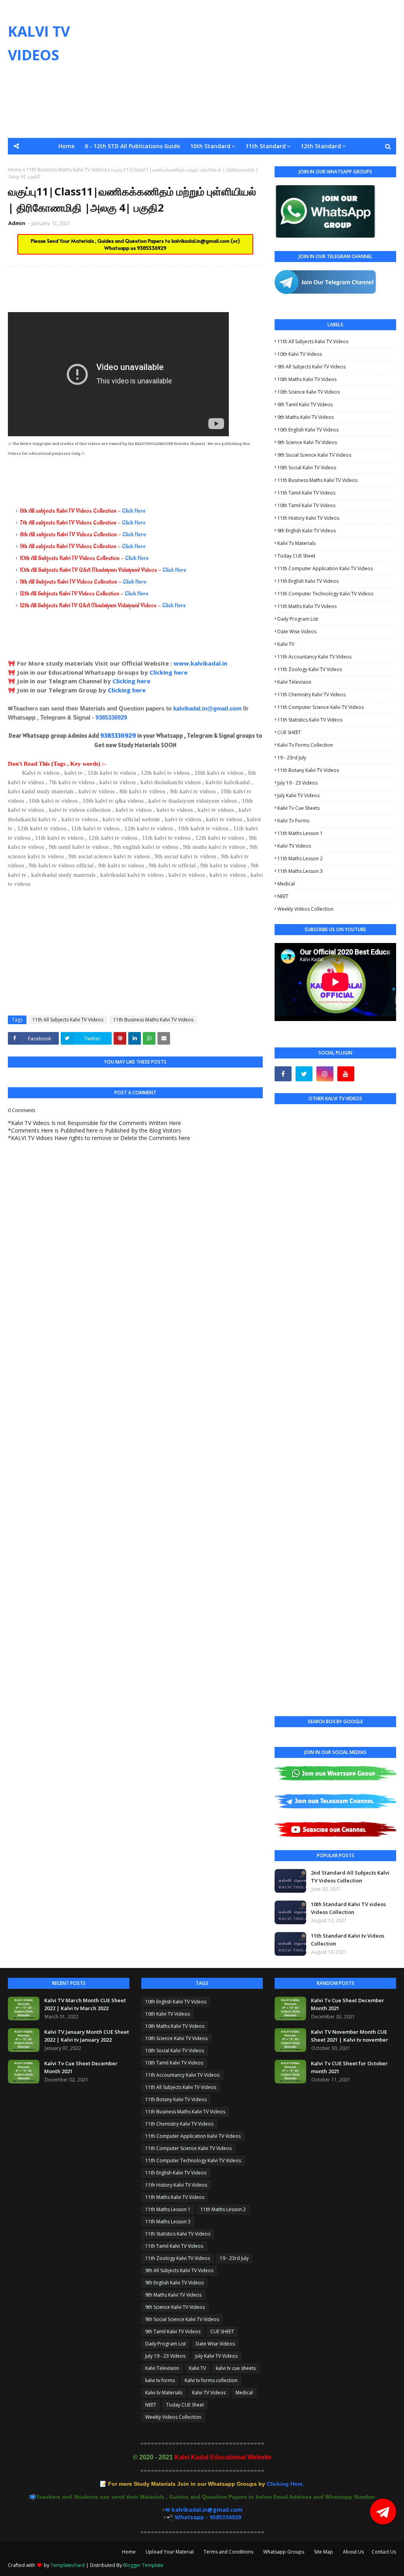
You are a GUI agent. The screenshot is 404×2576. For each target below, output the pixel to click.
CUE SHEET (289, 732)
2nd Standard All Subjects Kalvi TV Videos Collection (350, 1877)
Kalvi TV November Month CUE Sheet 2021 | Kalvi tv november (350, 2036)
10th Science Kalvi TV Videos (309, 392)
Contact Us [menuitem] (202, 179)
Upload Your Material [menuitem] (214, 163)
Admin (17, 223)
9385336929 (152, 248)
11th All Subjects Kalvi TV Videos (68, 1020)
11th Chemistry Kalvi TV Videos (311, 695)
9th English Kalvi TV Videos (307, 531)
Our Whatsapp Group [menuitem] (145, 163)
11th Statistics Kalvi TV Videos (310, 720)
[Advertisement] (260, 69)
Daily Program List (298, 619)
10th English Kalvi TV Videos (308, 430)
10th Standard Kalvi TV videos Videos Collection (348, 1908)
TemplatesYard (68, 2565)
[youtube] (346, 1074)
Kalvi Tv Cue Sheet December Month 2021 (81, 2067)
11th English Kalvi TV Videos (308, 581)
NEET (283, 896)
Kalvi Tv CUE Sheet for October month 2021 (349, 2067)
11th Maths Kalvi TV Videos (307, 606)
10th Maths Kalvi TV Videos (307, 379)
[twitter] (304, 1074)
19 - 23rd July (292, 758)
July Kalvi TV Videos (298, 795)
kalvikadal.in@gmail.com (201, 241)
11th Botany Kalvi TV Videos (308, 770)
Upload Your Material (170, 2552)
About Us (353, 2552)
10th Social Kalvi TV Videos (307, 468)
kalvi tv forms (293, 821)
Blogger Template (143, 2565)
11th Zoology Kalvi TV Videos (310, 669)
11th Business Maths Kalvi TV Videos (153, 1020)
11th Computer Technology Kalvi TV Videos (325, 594)
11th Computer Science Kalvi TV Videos (321, 707)
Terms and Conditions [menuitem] (285, 163)
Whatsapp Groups (284, 2552)
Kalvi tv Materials (296, 543)
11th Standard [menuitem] (266, 146)
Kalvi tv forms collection (305, 745)
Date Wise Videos (297, 631)
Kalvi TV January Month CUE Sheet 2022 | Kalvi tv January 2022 (87, 2036)
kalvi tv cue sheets (298, 808)
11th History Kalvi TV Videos (308, 518)
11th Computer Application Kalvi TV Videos (325, 568)
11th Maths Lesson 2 (300, 858)
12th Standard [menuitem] (321, 146)
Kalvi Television (294, 682)
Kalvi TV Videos (294, 846)
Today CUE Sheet (296, 556)
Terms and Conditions (228, 2552)
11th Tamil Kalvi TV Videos (306, 493)
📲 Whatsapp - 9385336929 (204, 2517)
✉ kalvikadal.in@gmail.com (204, 2510)
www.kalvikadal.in (201, 663)
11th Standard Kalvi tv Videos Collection (348, 1940)
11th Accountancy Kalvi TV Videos (314, 657)
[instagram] (325, 1074)
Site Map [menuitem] (338, 163)
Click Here (134, 511)
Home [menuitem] (66, 146)
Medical (286, 884)
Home (129, 2552)
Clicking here (168, 672)
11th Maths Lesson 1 (300, 833)
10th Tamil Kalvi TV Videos (306, 505)
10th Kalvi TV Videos (300, 354)
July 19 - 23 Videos (297, 783)
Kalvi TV (286, 644)
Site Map (324, 2552)
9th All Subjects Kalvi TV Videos (311, 367)
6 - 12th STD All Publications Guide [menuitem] (132, 146)
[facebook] (283, 1074)
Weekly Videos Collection (305, 909)
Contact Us (384, 2552)
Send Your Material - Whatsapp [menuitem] (62, 163)
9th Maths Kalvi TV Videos (306, 417)
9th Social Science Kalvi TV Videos (314, 455)
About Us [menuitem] (373, 163)
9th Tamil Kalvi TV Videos (305, 405)
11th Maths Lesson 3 (300, 871)
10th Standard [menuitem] (210, 146)
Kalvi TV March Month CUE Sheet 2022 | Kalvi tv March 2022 (85, 2004)
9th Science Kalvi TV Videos (307, 442)
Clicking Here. (206, 2484)
